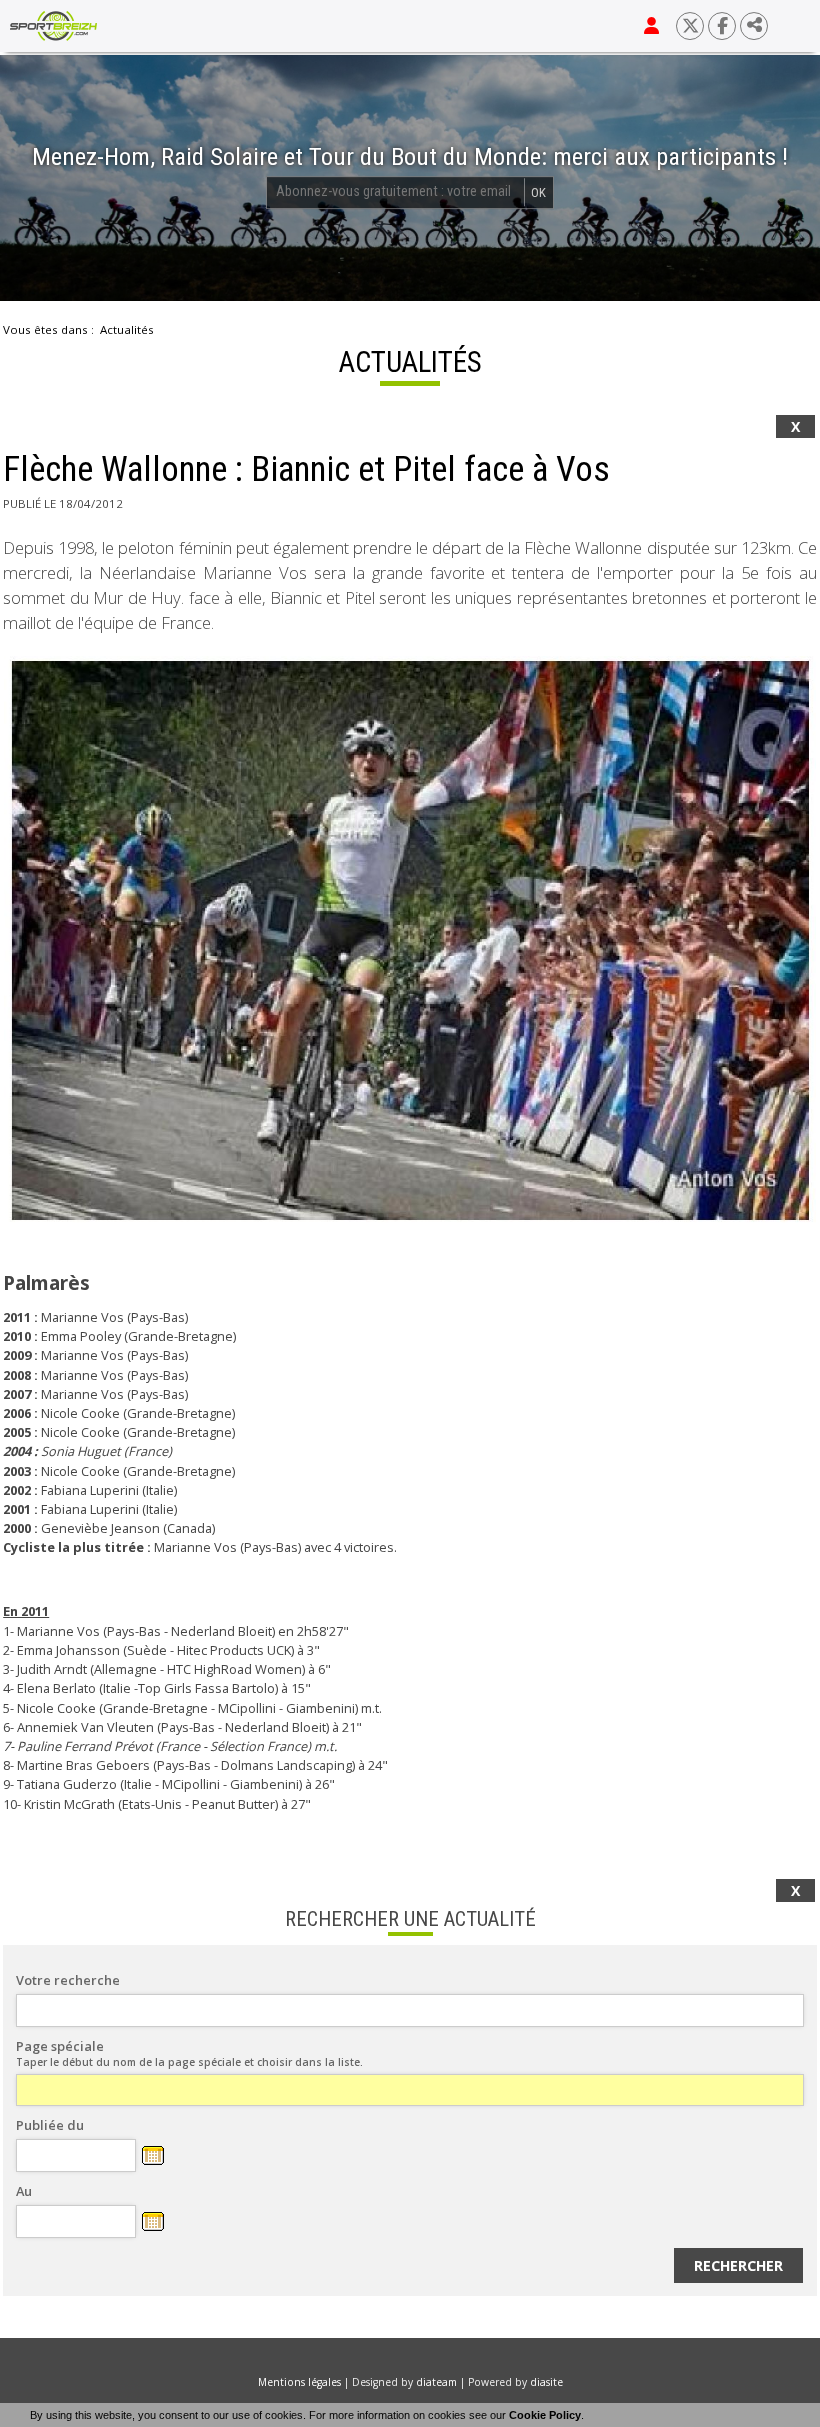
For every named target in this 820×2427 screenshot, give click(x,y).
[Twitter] (690, 26)
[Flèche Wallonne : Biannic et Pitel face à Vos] (410, 941)
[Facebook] (722, 26)
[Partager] (754, 26)
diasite (546, 2382)
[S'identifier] (651, 26)
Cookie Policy (545, 2415)
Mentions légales (299, 2382)
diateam (436, 2382)
